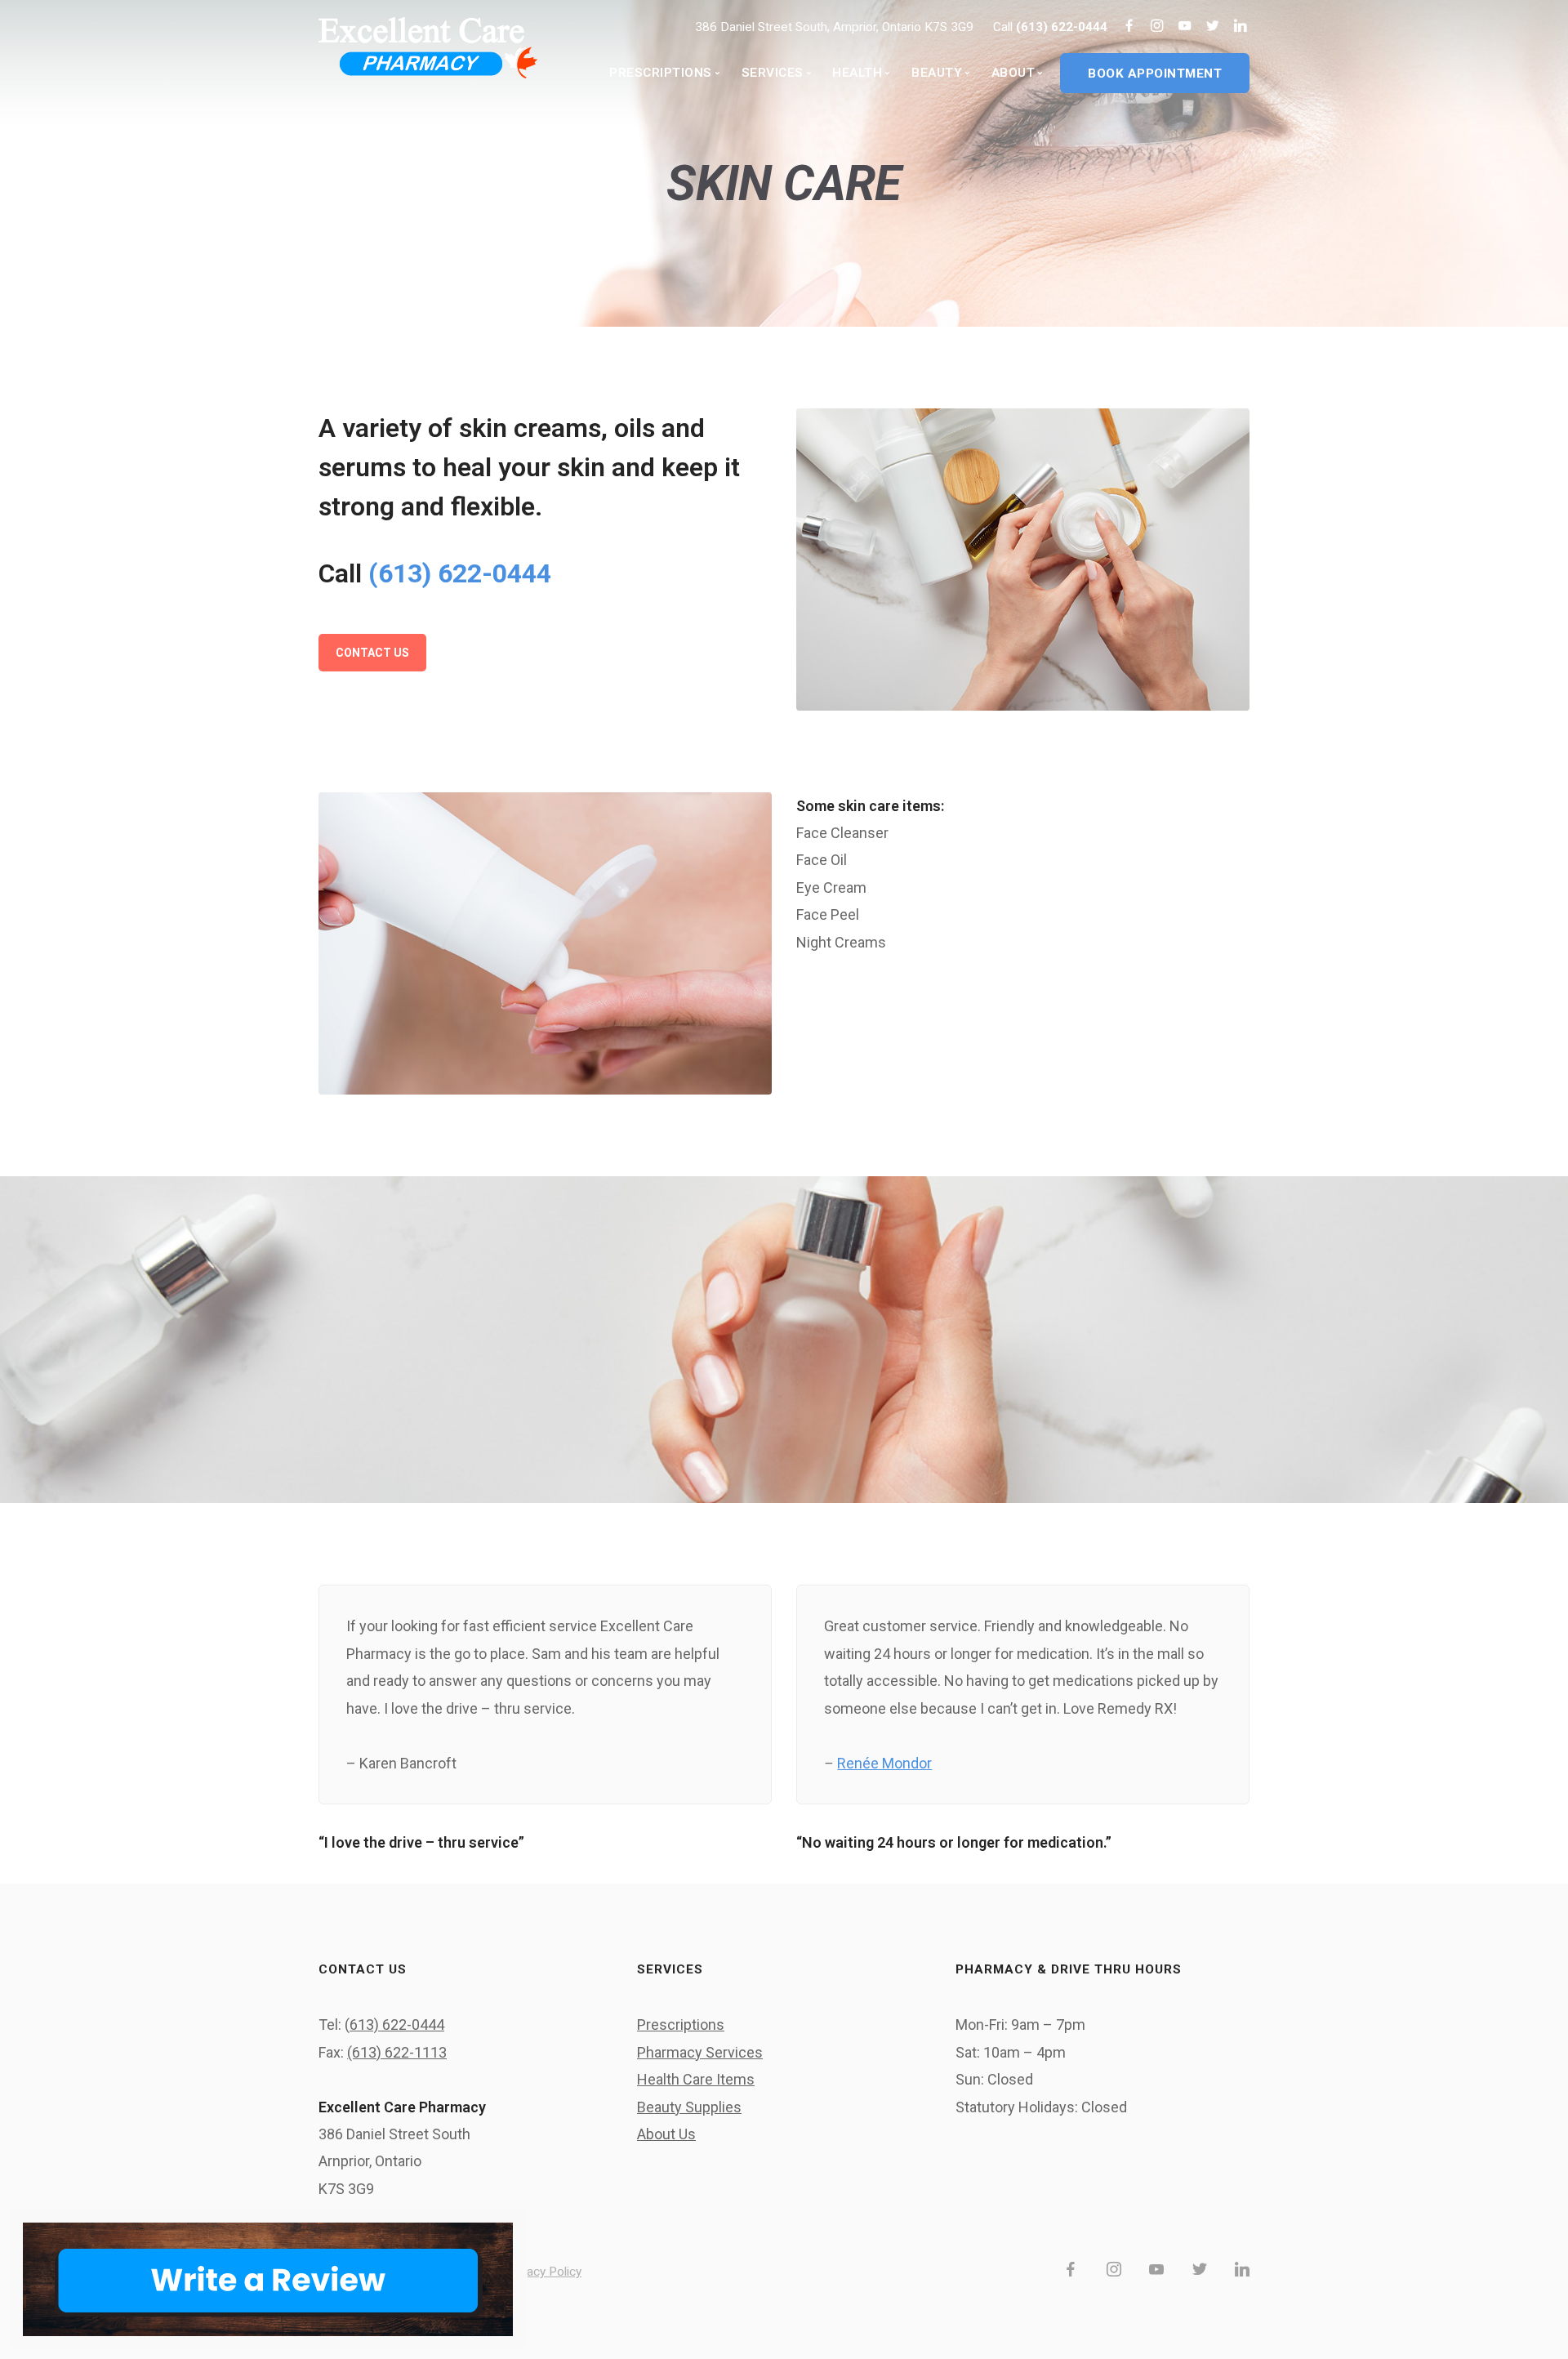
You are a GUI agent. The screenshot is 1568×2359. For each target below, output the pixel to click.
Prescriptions (681, 2025)
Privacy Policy (544, 2272)
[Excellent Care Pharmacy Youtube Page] (1185, 27)
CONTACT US (372, 653)
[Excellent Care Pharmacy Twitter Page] (1212, 27)
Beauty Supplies (689, 2107)
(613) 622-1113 (397, 2052)
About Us (666, 2134)
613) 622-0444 (397, 2025)
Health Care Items (696, 2079)
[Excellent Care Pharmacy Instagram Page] (1157, 27)
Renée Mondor (884, 1763)
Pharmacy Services (700, 2052)
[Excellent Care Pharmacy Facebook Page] (1129, 27)
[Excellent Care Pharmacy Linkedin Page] (1240, 27)
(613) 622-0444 (1063, 27)
